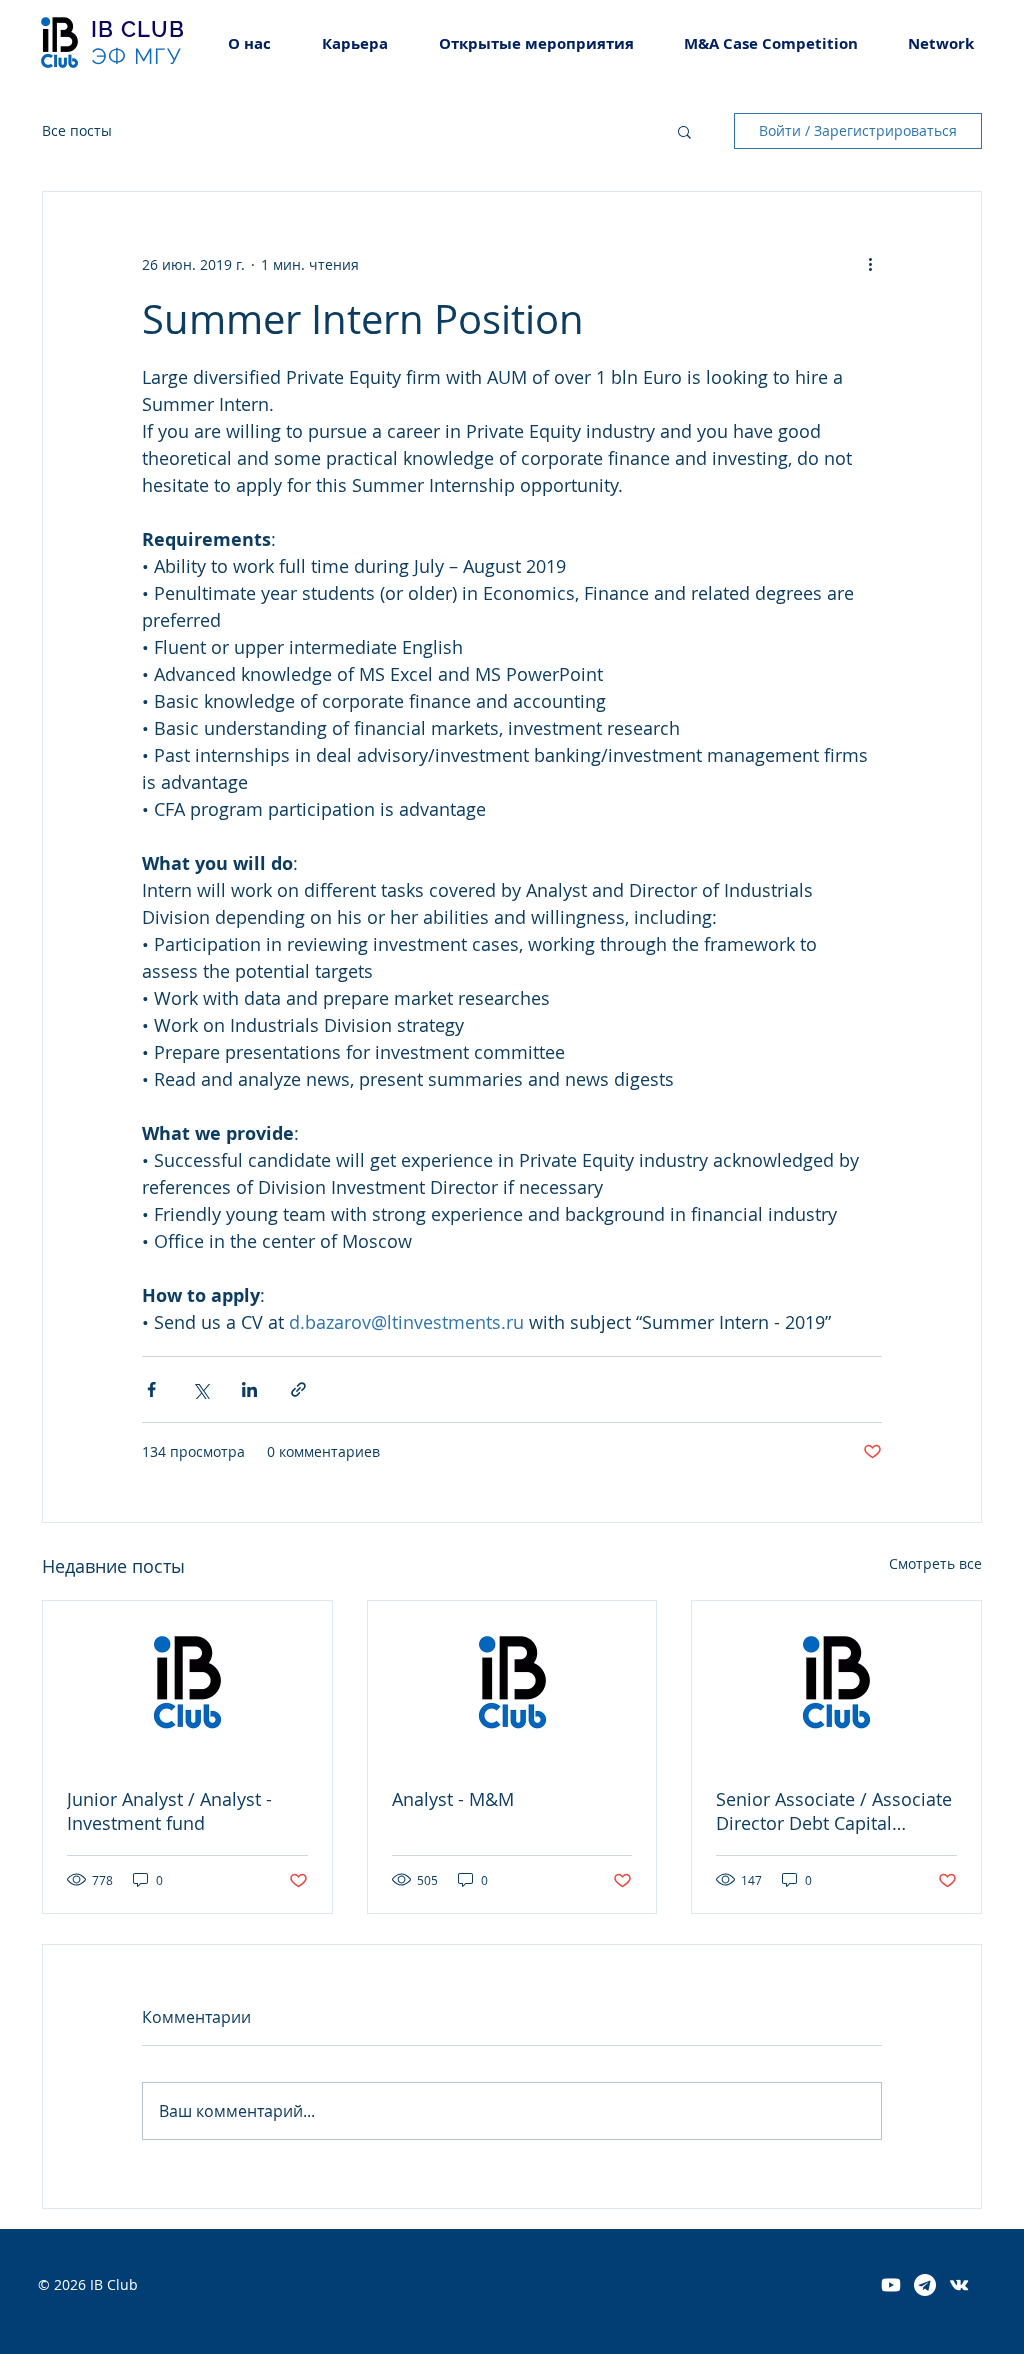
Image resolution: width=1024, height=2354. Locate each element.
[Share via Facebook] (151, 1389)
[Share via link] (298, 1389)
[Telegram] (925, 2285)
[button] (354, 43)
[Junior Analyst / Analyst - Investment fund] (187, 1682)
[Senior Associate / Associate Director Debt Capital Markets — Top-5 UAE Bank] (836, 1682)
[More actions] (870, 264)
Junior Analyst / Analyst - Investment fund (169, 1811)
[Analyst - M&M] (512, 1682)
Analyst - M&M (453, 1799)
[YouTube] (891, 2285)
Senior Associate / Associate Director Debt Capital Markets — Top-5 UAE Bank (834, 1811)
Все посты (77, 130)
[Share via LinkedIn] (249, 1389)
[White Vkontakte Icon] (959, 2285)
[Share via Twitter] (200, 1389)
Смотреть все (935, 1563)
